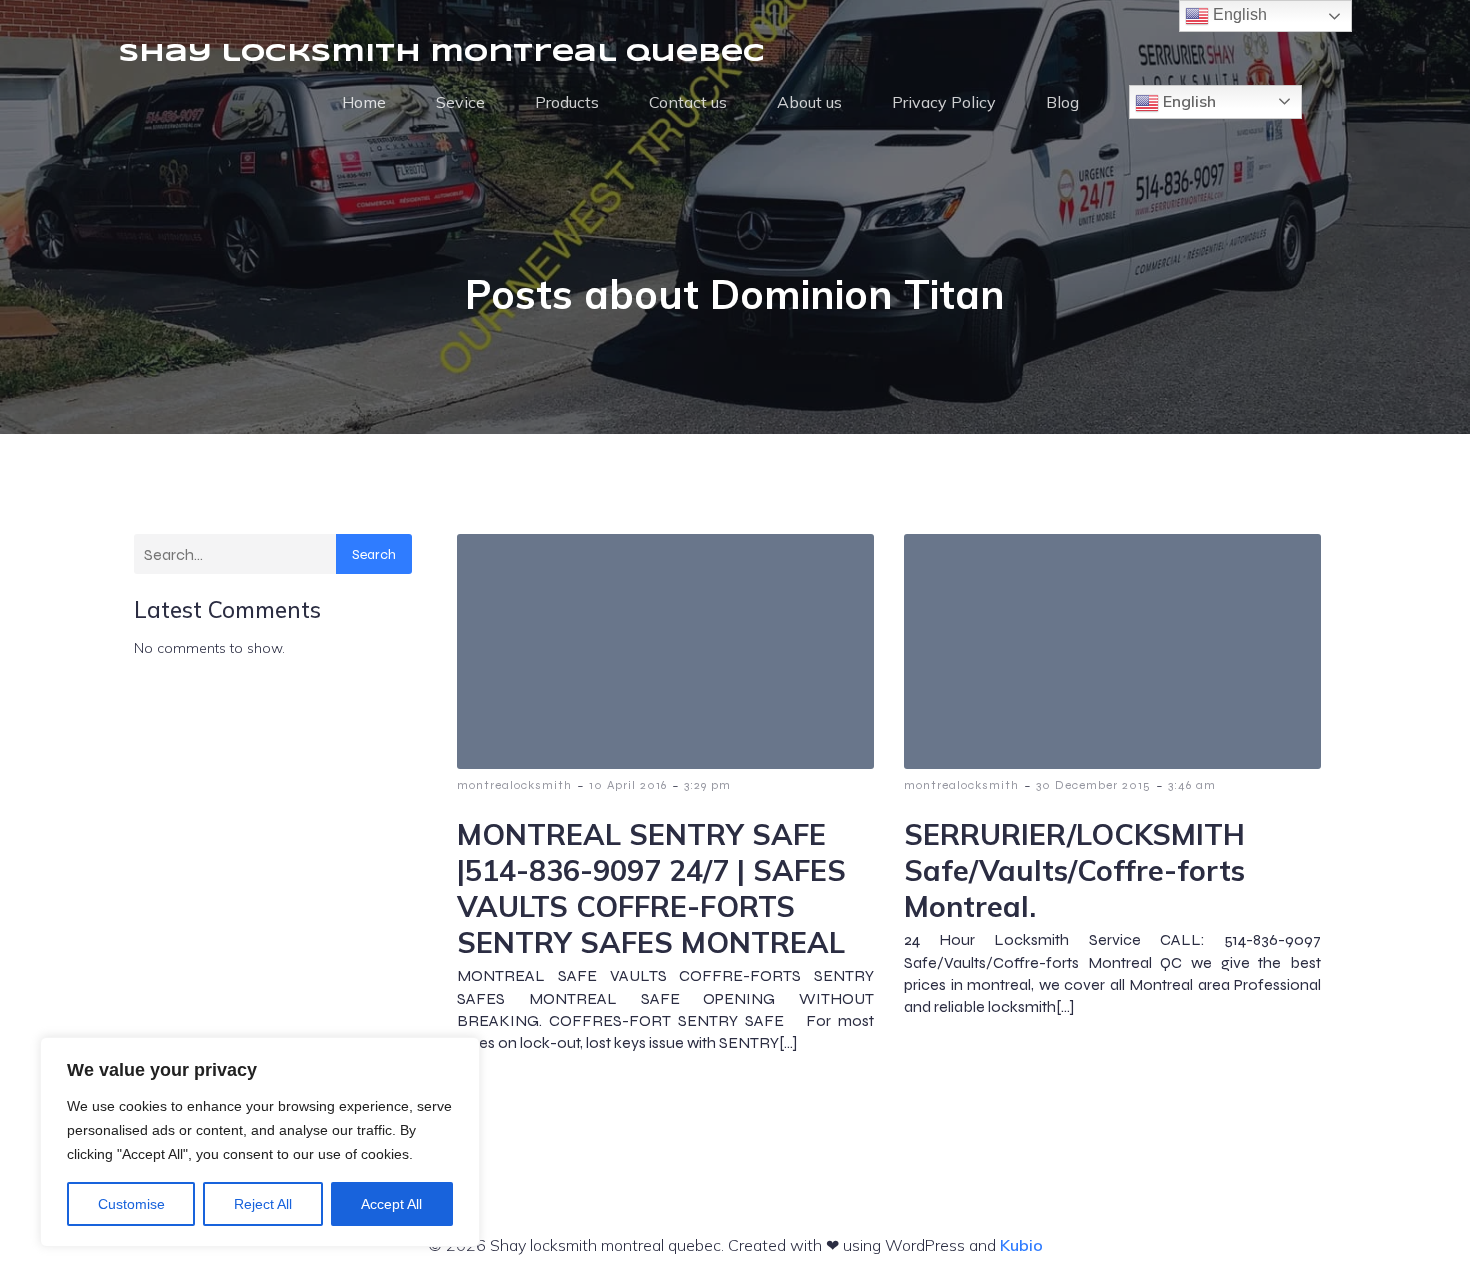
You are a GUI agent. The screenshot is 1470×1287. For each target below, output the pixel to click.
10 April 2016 (628, 785)
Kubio (1021, 1245)
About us (809, 102)
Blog (1062, 102)
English (1187, 101)
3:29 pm (707, 785)
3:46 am (1192, 785)
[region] (260, 1142)
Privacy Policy (944, 102)
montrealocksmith (514, 785)
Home (364, 102)
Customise (131, 1204)
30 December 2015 (1093, 785)
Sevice (460, 102)
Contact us (688, 102)
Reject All (263, 1204)
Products (567, 102)
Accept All (391, 1204)
